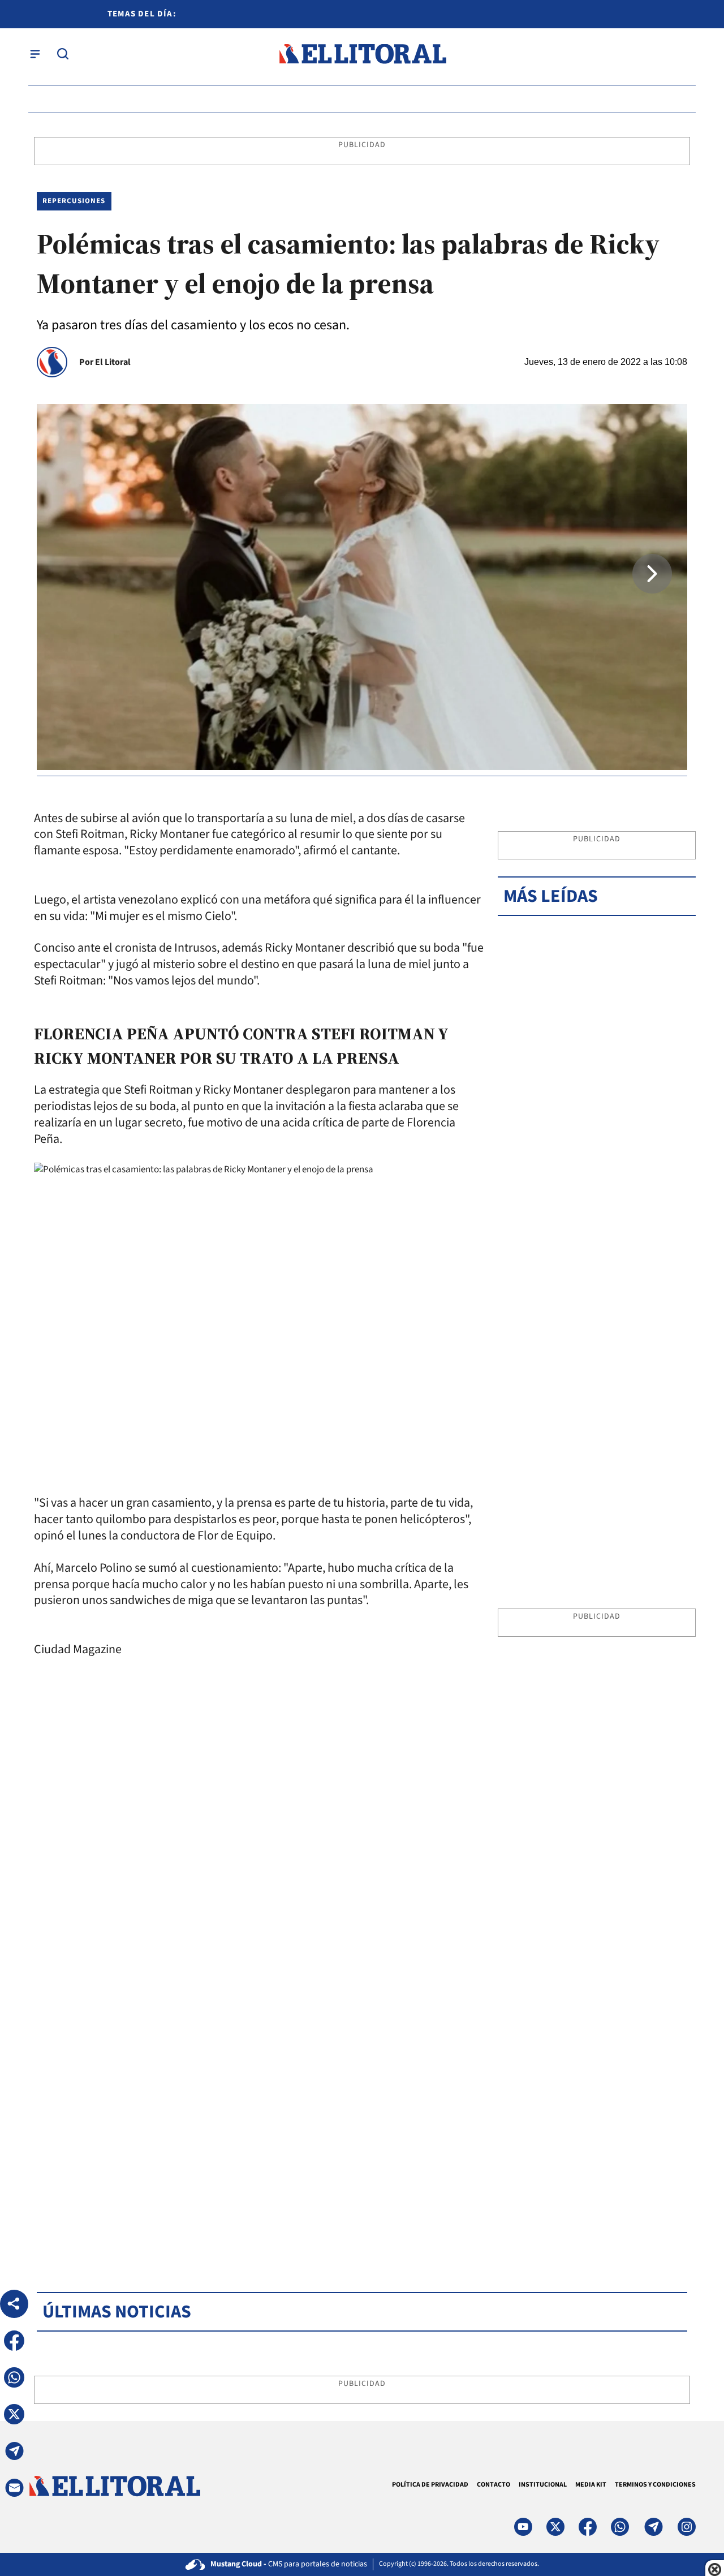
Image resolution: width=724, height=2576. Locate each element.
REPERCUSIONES (74, 201)
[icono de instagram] (687, 2527)
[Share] (14, 2304)
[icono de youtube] (523, 2527)
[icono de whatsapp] (620, 2527)
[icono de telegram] (653, 2527)
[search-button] (63, 54)
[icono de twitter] (555, 2527)
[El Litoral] (362, 54)
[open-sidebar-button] (35, 54)
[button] (652, 574)
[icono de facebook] (588, 2527)
